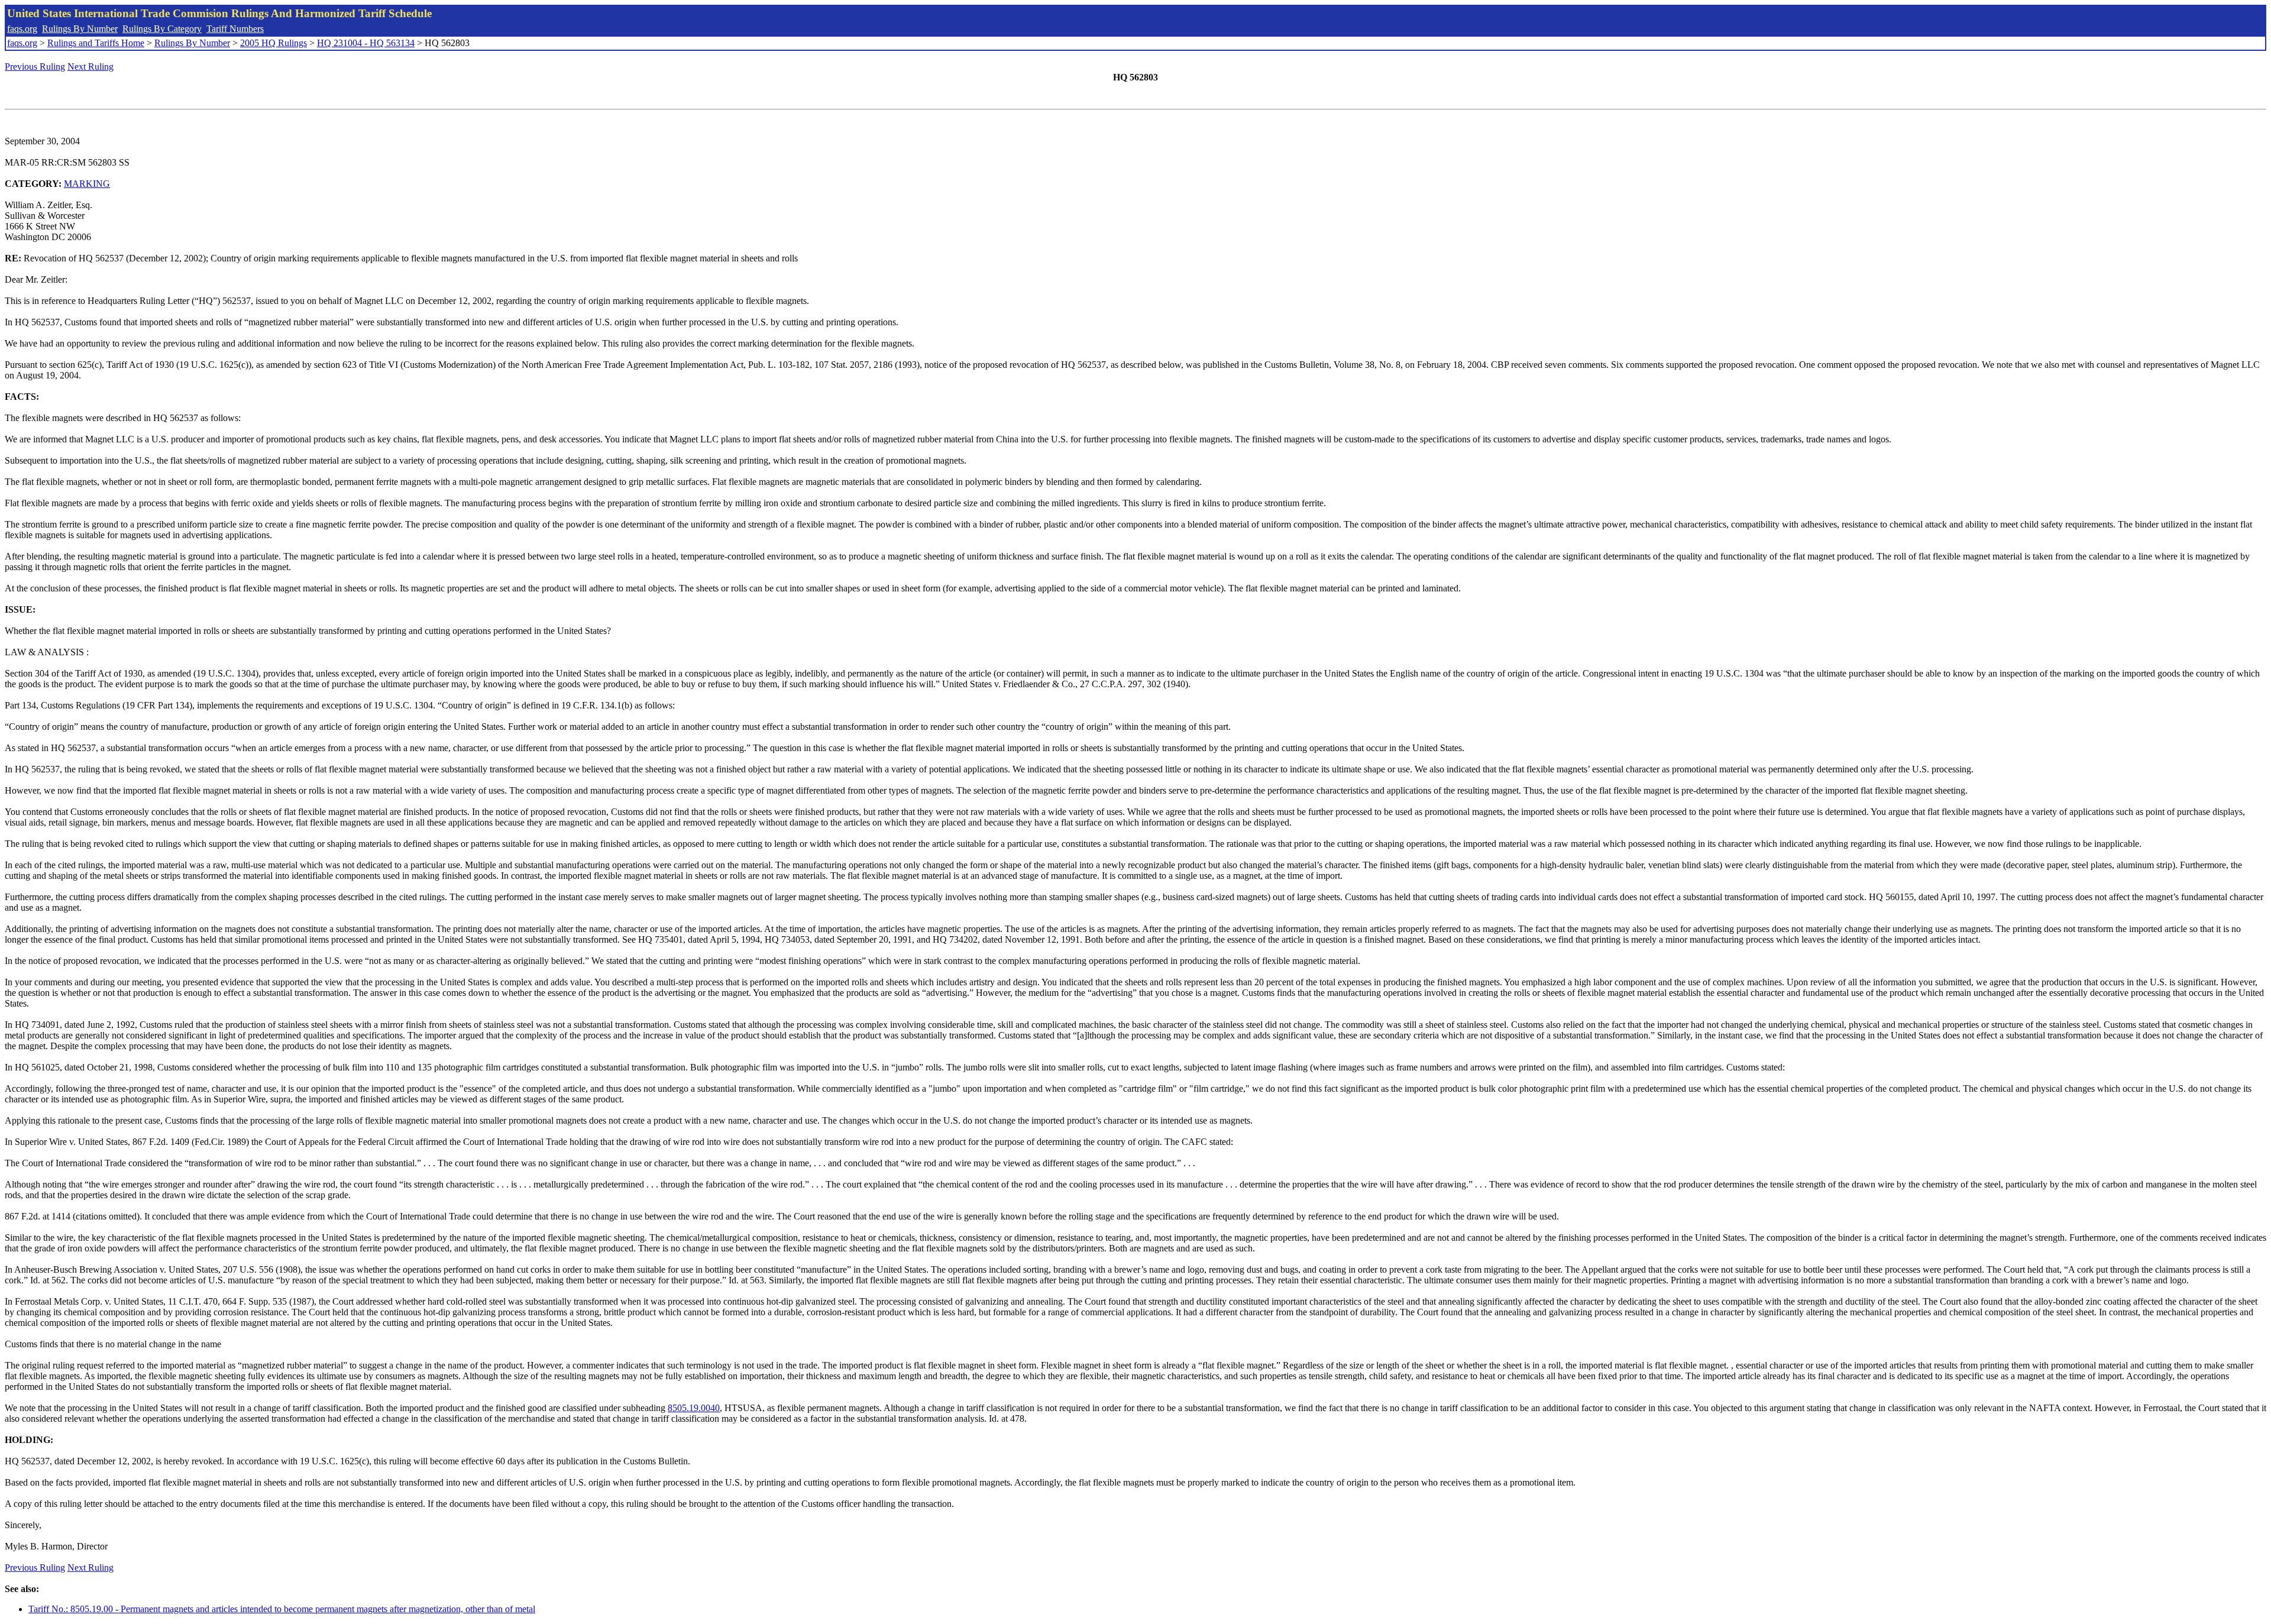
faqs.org (22, 29)
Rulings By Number (80, 29)
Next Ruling (90, 67)
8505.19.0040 (694, 1408)
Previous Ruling (35, 67)
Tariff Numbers (235, 29)
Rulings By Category (162, 29)
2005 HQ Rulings (274, 43)
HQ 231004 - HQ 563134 (366, 43)
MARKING (87, 184)
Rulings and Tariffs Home (96, 43)
